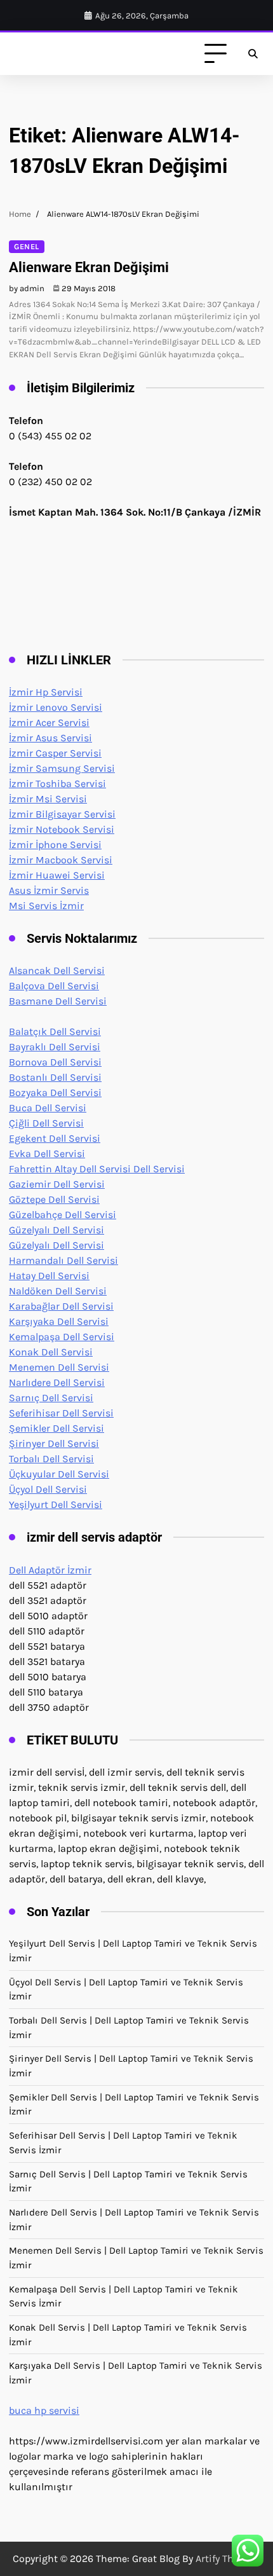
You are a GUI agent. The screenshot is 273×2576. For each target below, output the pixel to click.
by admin (27, 288)
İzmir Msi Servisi (48, 799)
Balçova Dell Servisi (54, 986)
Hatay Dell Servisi (49, 1276)
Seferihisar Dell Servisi (61, 1413)
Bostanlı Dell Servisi (55, 1077)
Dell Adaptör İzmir (50, 1570)
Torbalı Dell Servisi (51, 1459)
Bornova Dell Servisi (55, 1062)
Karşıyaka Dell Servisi (59, 1321)
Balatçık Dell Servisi (55, 1031)
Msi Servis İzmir (46, 906)
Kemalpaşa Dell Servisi (62, 1337)
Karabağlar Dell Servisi (61, 1306)
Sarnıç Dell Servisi (51, 1398)
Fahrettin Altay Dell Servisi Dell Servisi (97, 1169)
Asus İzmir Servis (49, 890)
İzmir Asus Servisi (50, 738)
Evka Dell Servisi (47, 1154)
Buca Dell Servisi (48, 1108)
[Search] (253, 54)
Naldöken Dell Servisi (58, 1291)
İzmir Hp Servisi (46, 692)
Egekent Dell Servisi (55, 1138)
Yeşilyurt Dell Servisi (56, 1504)
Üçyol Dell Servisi (48, 1489)
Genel (27, 247)
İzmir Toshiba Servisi (57, 784)
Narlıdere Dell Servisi (57, 1382)
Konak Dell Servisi (51, 1352)
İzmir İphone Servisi (55, 845)
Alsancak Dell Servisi (57, 970)
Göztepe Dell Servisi (54, 1199)
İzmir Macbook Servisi (61, 860)
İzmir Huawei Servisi (57, 875)
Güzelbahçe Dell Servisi (63, 1215)
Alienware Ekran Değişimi (89, 267)
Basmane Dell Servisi (58, 1001)
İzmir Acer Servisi (49, 723)
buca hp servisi (44, 2410)
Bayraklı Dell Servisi (55, 1047)
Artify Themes (227, 2559)
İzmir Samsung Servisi (62, 768)
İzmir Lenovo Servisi (56, 707)
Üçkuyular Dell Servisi (59, 1474)
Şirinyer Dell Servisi (54, 1443)
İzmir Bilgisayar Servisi (62, 814)
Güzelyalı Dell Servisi (57, 1230)
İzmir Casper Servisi (55, 753)
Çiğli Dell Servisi (46, 1123)
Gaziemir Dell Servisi (57, 1184)
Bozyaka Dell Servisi (55, 1093)
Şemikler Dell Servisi (57, 1428)
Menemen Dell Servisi (59, 1367)
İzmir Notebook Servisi (62, 829)
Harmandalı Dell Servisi (63, 1260)
